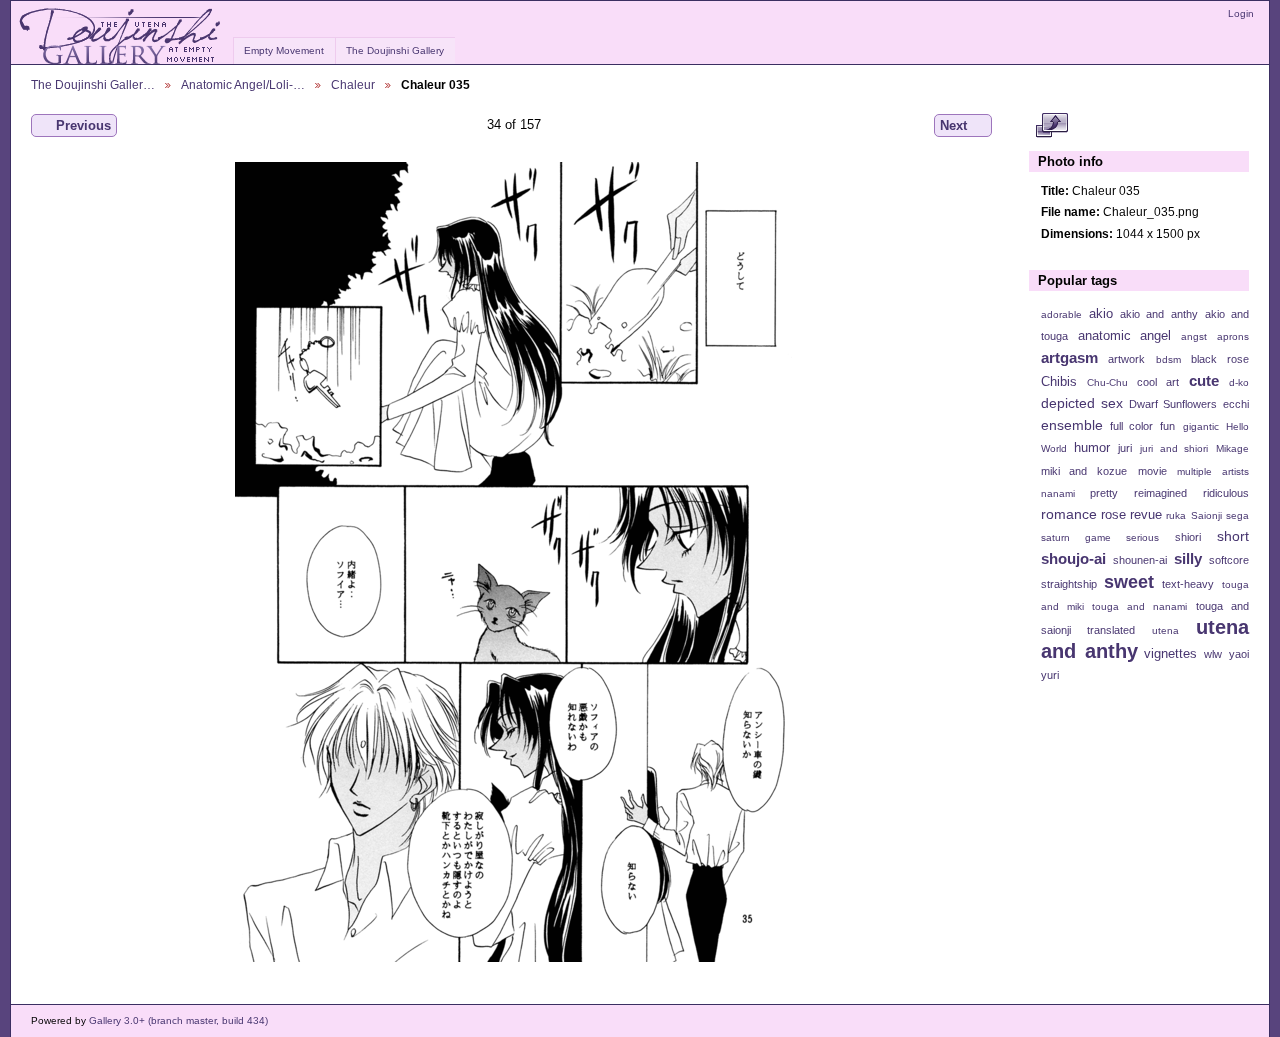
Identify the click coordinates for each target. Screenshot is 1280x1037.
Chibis (1059, 382)
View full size (1051, 126)
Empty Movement (284, 50)
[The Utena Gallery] (121, 37)
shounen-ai (1140, 560)
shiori (1188, 537)
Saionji (1206, 515)
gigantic (1201, 426)
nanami (1058, 493)
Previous (83, 125)
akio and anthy (1158, 314)
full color (1131, 426)
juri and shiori (1174, 448)
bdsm (1168, 359)
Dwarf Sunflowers (1173, 404)
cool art (1158, 382)
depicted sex (1082, 403)
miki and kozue (1084, 471)
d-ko (1239, 382)
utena (1165, 630)
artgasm (1069, 357)
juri (1125, 448)
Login (1241, 13)
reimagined (1160, 493)
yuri (1050, 675)
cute (1204, 380)
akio (1101, 314)
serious (1142, 537)
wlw (1213, 654)
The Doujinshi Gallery (395, 50)
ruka (1176, 515)
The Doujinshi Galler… (93, 84)
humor (1092, 448)
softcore (1229, 560)
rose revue (1131, 515)
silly (1188, 558)
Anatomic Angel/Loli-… (243, 84)
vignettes (1170, 654)
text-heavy (1188, 584)
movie (1152, 471)
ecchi (1236, 404)
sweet (1129, 581)
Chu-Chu (1107, 382)
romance (1069, 514)
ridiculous (1226, 493)
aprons (1233, 336)
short (1233, 536)
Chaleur (353, 84)
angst (1194, 336)
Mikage (1232, 448)
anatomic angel (1125, 336)
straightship (1069, 584)
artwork (1126, 359)
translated (1111, 630)
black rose (1220, 359)
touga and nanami (1139, 606)
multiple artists (1213, 471)
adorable (1061, 314)
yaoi (1239, 654)
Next (953, 125)
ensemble (1072, 425)
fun (1167, 426)
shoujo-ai (1073, 558)
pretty (1104, 493)
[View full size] (513, 562)
